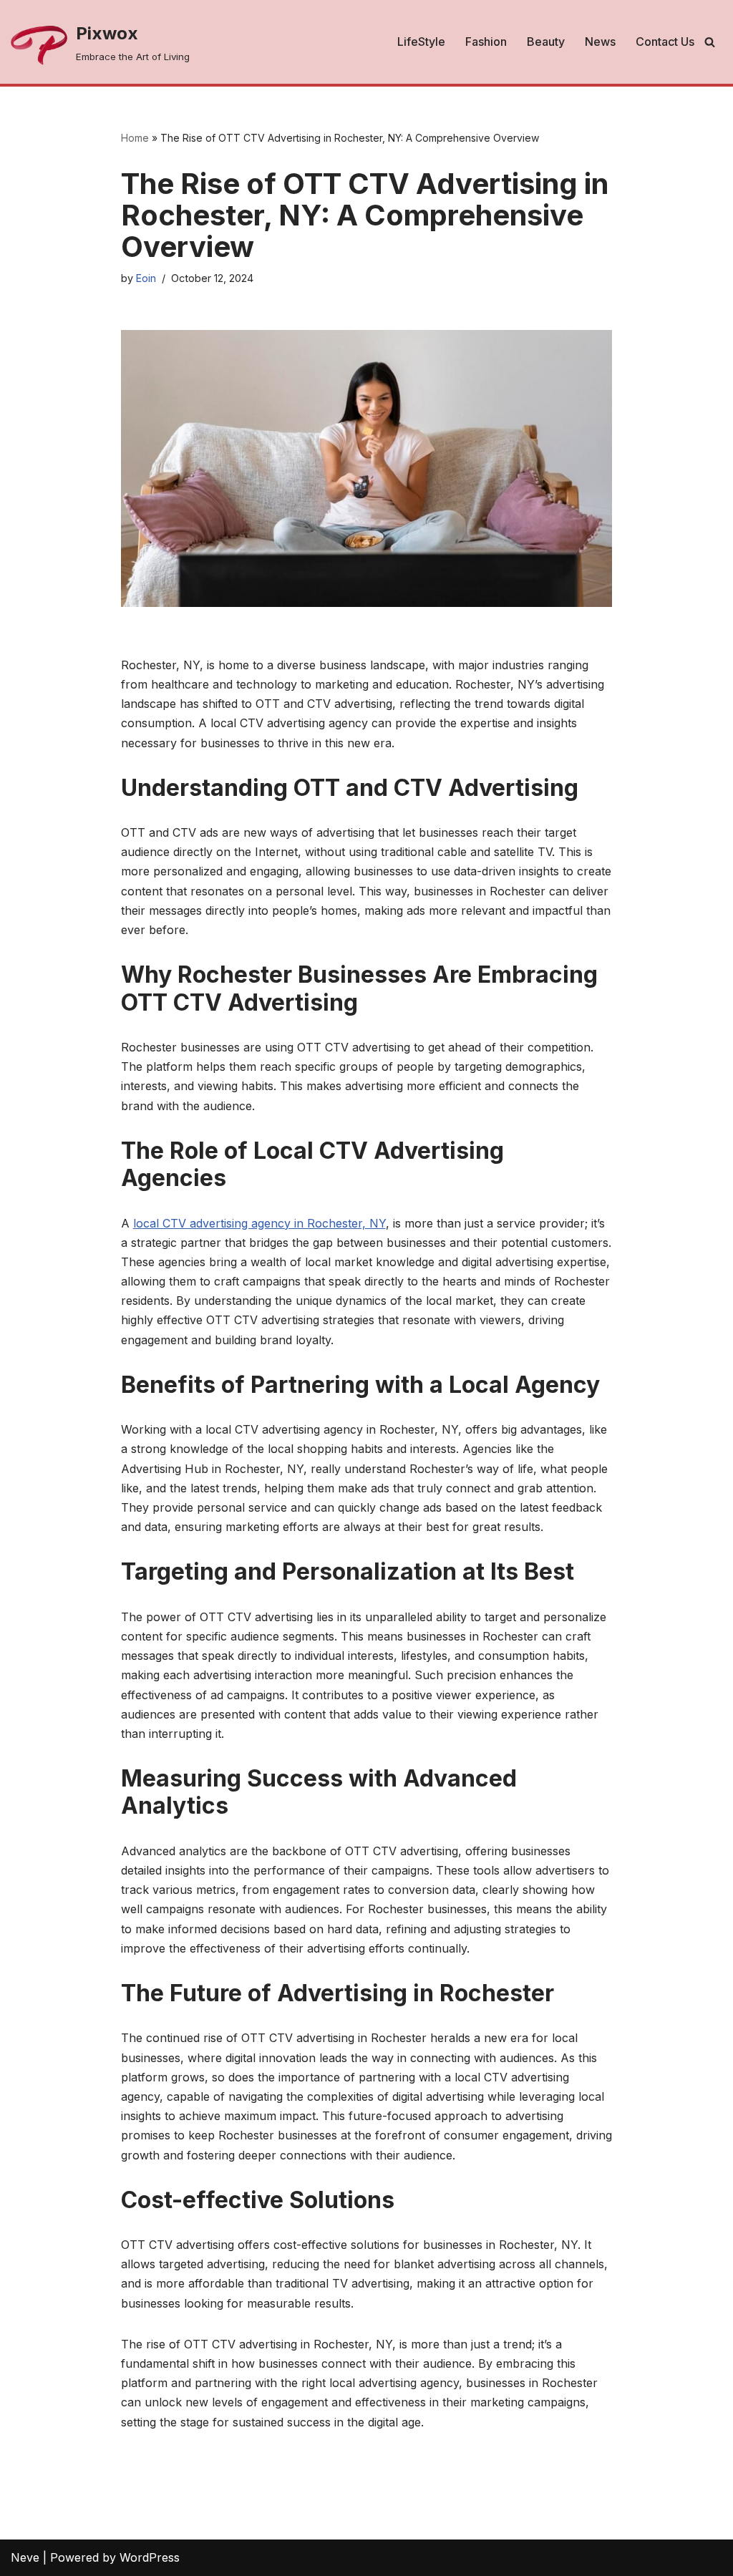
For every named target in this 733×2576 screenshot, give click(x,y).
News (600, 42)
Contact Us (665, 42)
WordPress (150, 2557)
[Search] (710, 42)
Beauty (546, 42)
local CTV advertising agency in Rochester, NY (259, 1223)
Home (135, 138)
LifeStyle (421, 42)
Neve (25, 2557)
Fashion (486, 42)
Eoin (146, 278)
